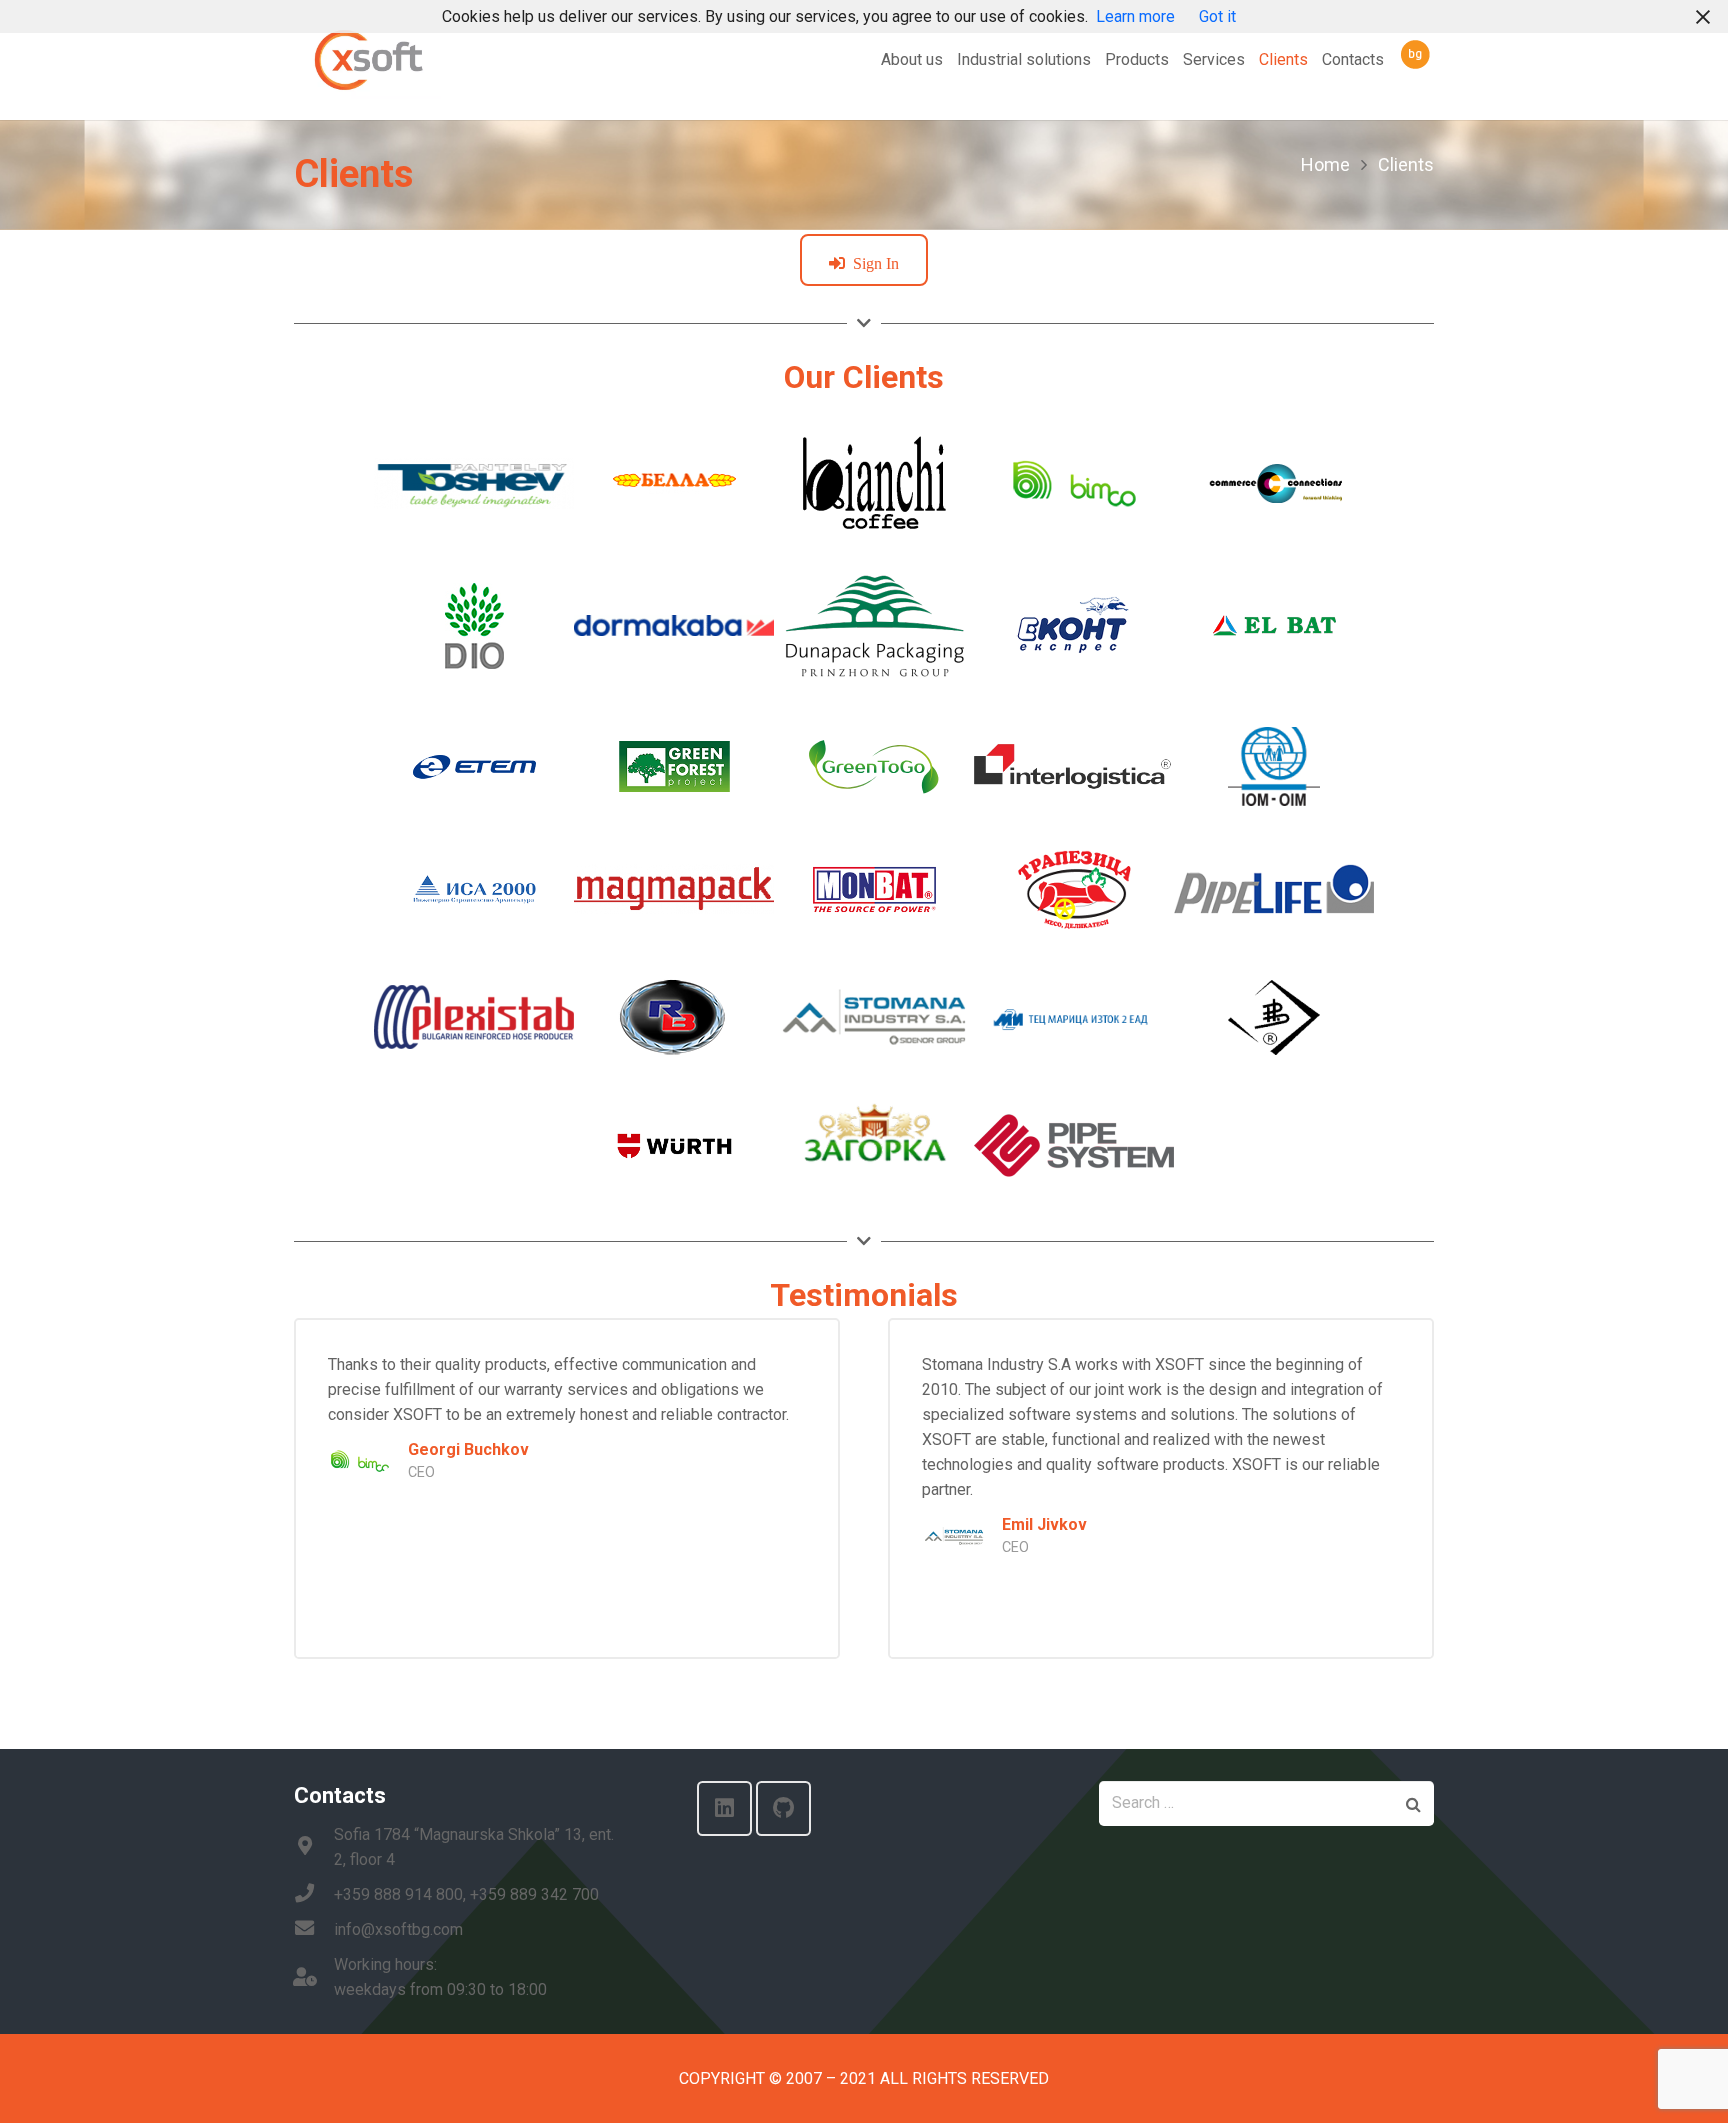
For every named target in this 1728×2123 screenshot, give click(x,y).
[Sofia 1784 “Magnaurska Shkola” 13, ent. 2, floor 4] (314, 1847)
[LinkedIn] (724, 1808)
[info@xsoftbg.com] (314, 1929)
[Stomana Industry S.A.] (954, 1533)
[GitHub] (783, 1808)
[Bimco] (360, 1458)
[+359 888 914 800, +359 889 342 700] (314, 1894)
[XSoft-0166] (367, 60)
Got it (1217, 16)
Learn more (1135, 16)
